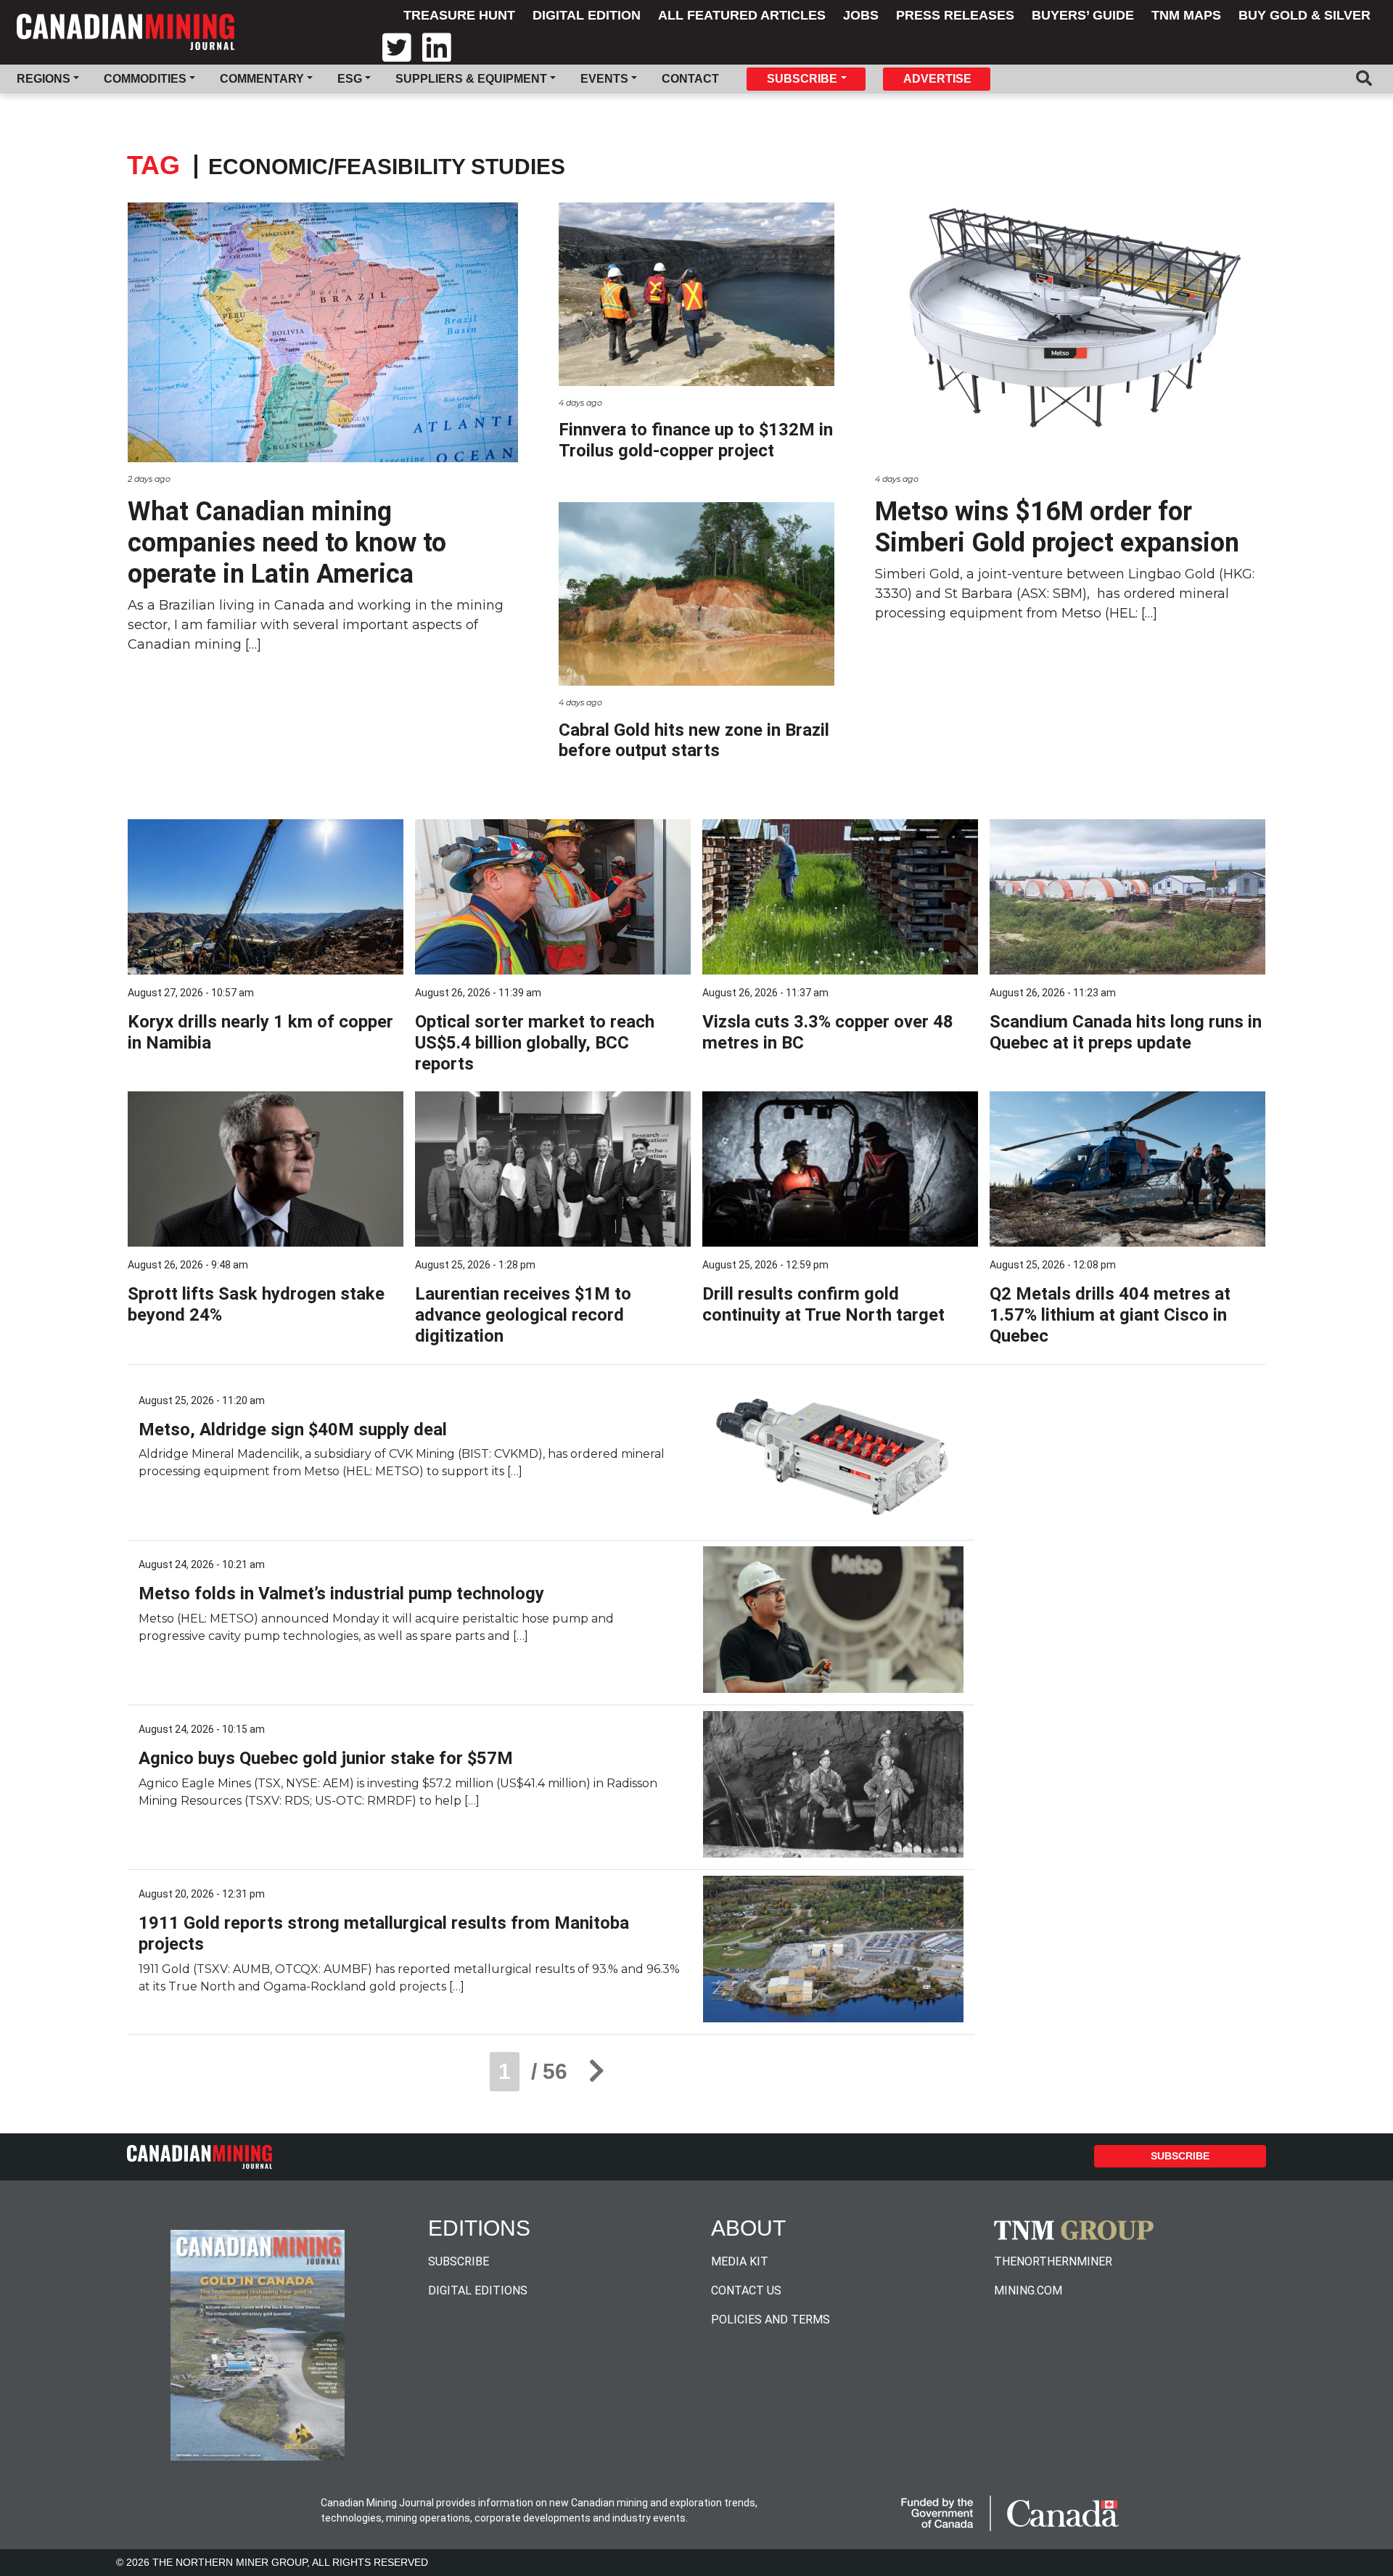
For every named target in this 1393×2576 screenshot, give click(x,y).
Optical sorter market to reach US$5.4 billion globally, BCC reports (535, 1043)
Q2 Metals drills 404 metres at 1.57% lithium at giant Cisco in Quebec (1110, 1315)
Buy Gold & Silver (1304, 15)
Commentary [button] (262, 79)
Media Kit (740, 2261)
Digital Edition (587, 15)
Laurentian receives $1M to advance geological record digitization (523, 1315)
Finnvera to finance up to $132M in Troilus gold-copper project (696, 440)
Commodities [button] (145, 79)
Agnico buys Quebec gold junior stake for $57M (326, 1758)
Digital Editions (478, 2290)
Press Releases (955, 15)
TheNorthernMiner (1053, 2261)
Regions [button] (44, 79)
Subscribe (1180, 2156)
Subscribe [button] (802, 79)
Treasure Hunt (459, 15)
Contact (690, 79)
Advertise (937, 79)
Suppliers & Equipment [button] (471, 79)
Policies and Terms (771, 2319)
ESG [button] (350, 79)
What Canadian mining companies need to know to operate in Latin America (287, 543)
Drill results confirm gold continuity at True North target (823, 1304)
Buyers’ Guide (1083, 15)
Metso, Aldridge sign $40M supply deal (293, 1429)
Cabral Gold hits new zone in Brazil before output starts (694, 741)
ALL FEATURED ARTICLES (742, 15)
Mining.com (1028, 2290)
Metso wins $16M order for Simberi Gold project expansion (1057, 527)
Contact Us (746, 2290)
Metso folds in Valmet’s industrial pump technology (341, 1593)
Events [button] (604, 79)
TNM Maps (1186, 15)
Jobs (861, 15)
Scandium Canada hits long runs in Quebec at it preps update (1126, 1032)
